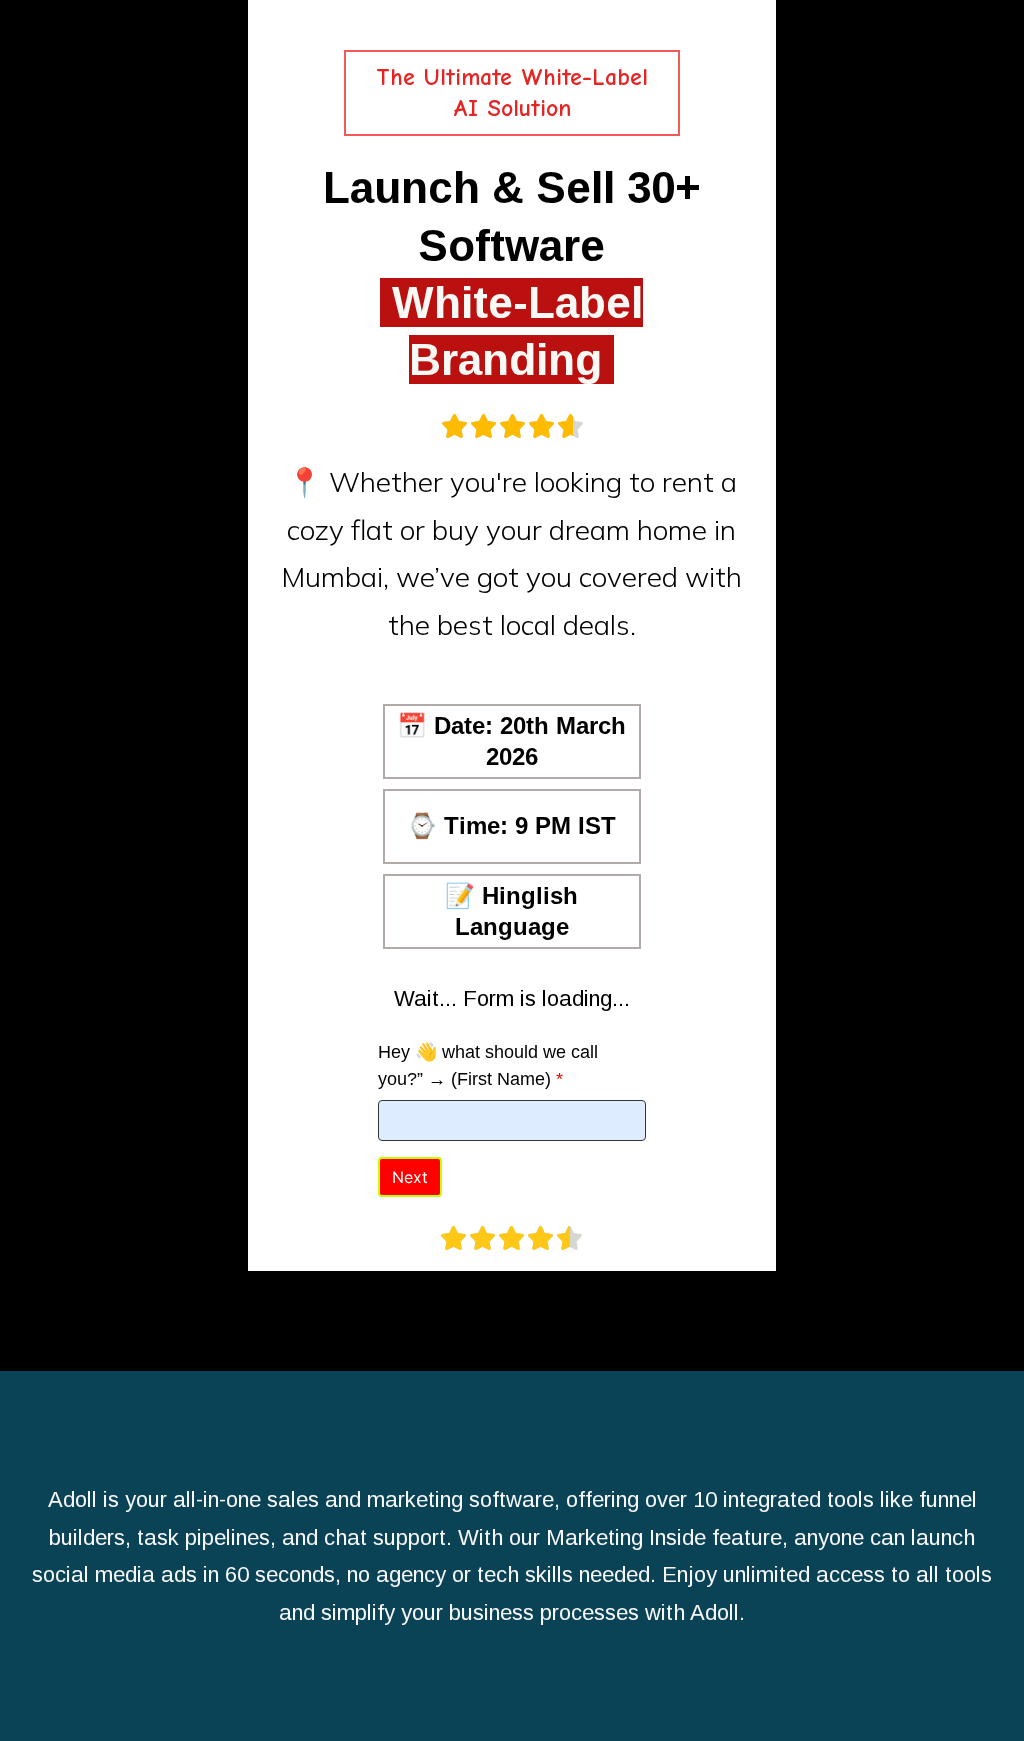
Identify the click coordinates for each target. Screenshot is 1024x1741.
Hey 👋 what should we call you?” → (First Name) (488, 1065)
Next (410, 1177)
